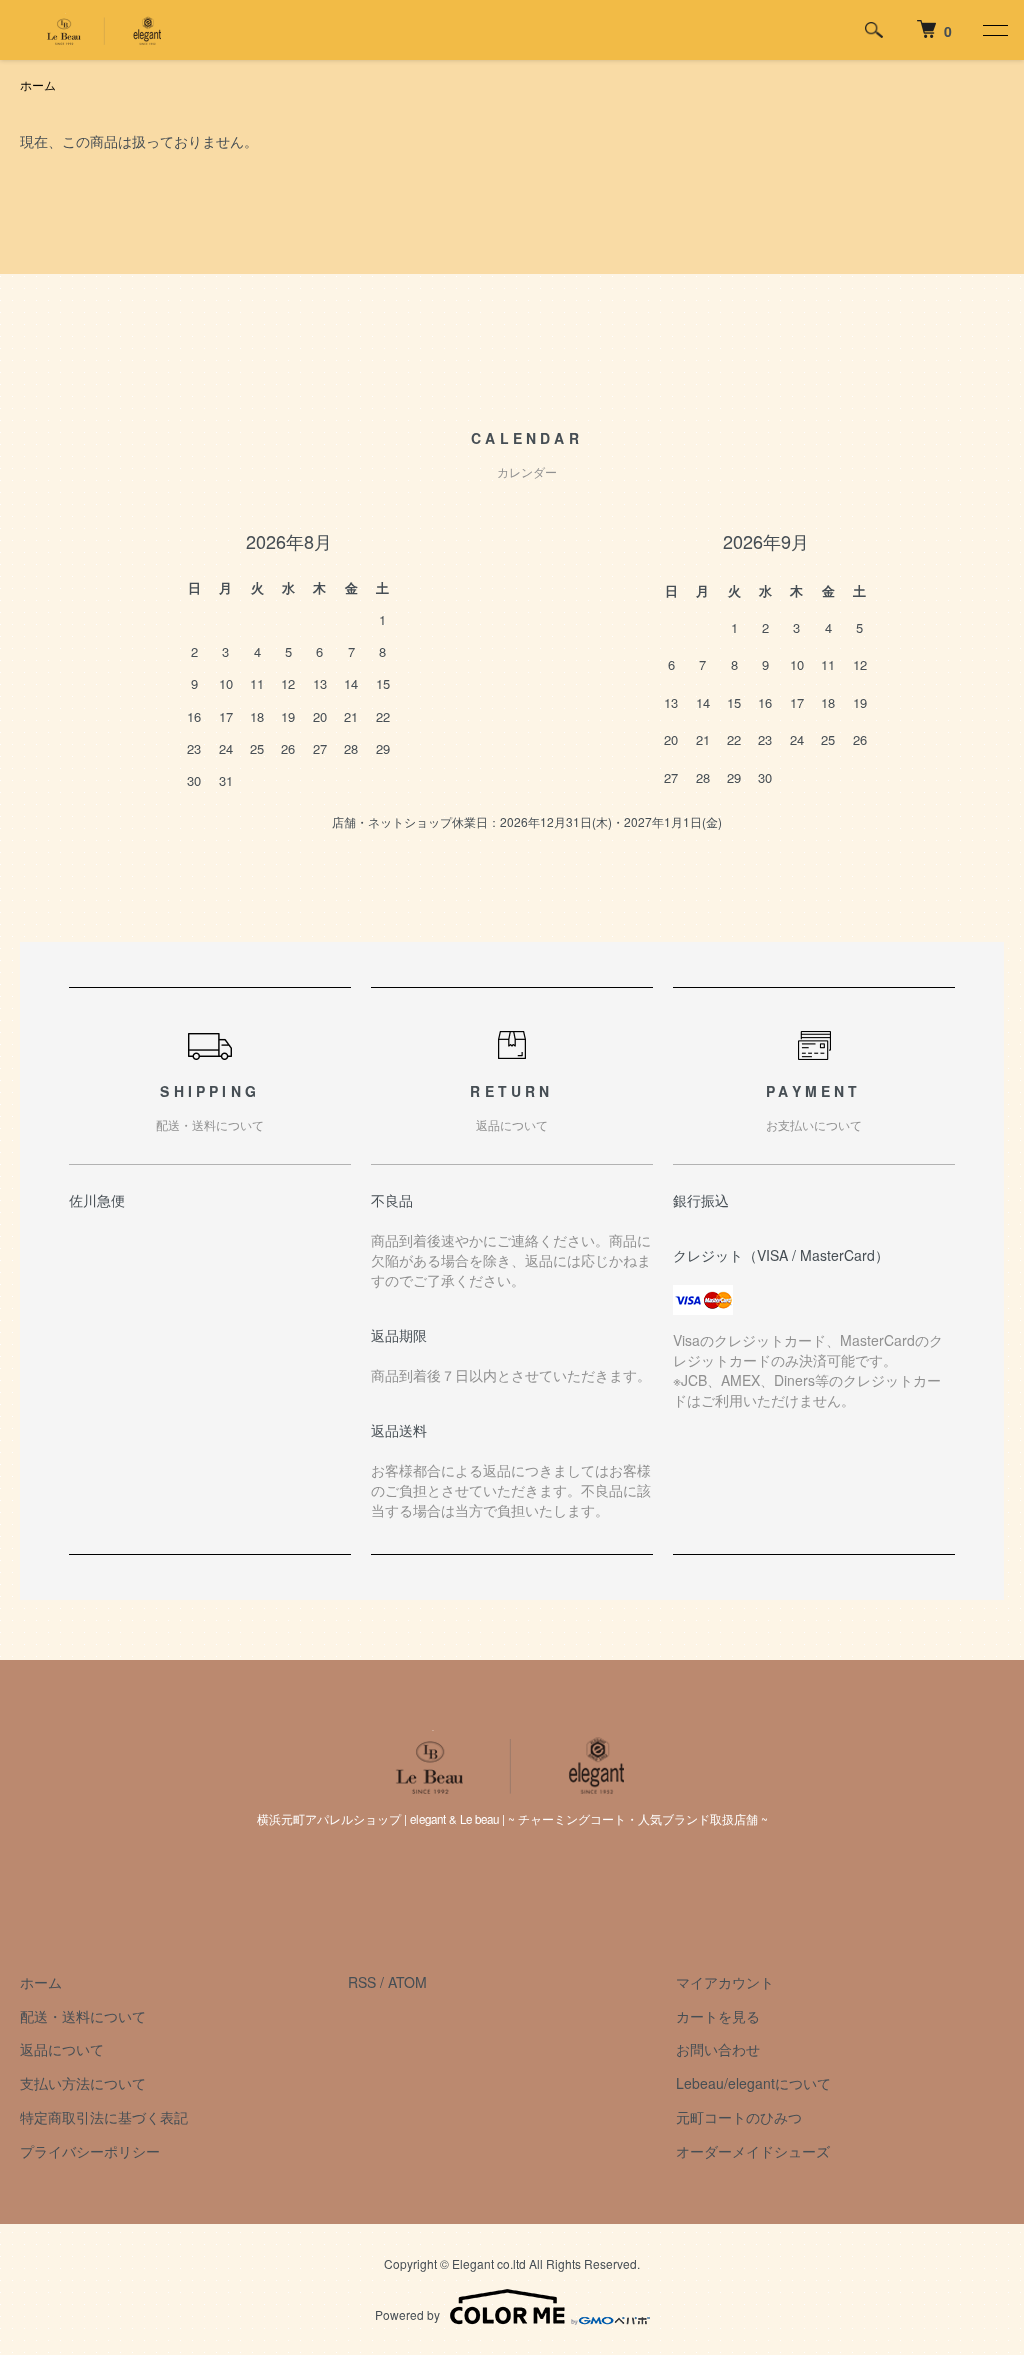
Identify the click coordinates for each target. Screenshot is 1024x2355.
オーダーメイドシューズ (753, 2151)
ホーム (38, 84)
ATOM (407, 1982)
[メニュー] (994, 30)
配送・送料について (83, 2016)
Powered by (407, 2314)
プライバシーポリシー (90, 2151)
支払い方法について (83, 2083)
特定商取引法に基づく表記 (104, 2117)
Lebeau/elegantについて (753, 2083)
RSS (362, 1982)
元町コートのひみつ (739, 2117)
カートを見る (718, 2016)
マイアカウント (725, 1982)
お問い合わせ (718, 2049)
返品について (62, 2049)
